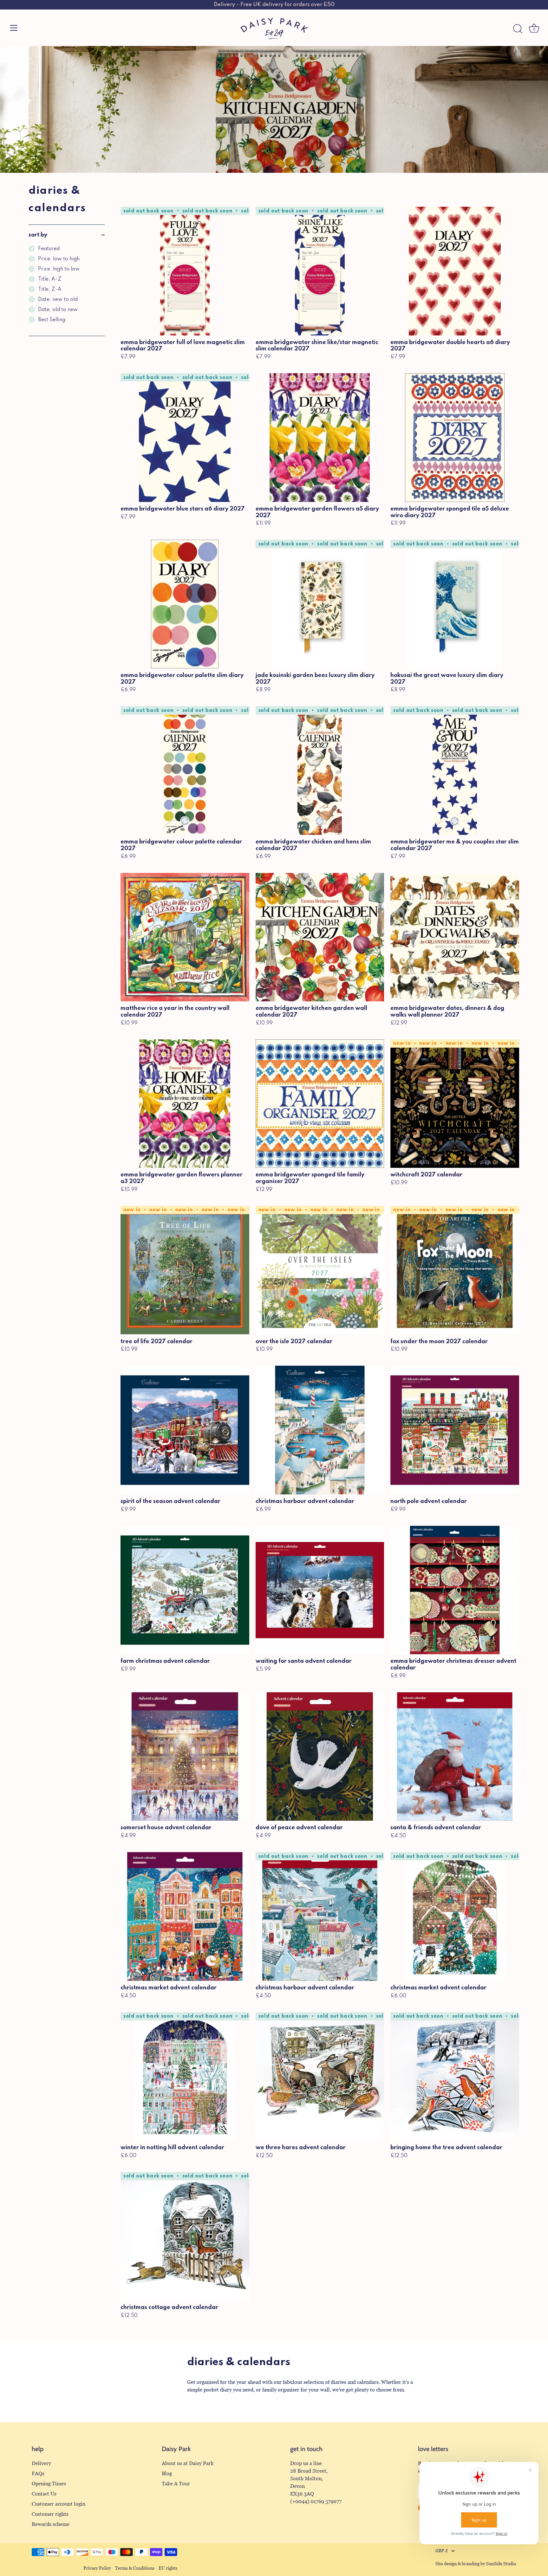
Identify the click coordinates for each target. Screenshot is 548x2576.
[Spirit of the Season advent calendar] (185, 1430)
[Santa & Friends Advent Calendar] (455, 1757)
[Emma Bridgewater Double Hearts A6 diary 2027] (455, 271)
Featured (49, 249)
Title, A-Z (50, 279)
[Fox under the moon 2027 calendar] (455, 1270)
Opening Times (49, 2484)
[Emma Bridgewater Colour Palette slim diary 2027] (185, 604)
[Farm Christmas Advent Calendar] (185, 1590)
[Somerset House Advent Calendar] (185, 1757)
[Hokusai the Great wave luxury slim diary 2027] (455, 604)
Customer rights (50, 2514)
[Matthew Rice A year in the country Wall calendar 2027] (185, 937)
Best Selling (52, 320)
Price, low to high (59, 259)
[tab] (67, 290)
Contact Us (44, 2494)
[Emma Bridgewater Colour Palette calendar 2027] (185, 771)
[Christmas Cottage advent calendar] (185, 2236)
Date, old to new (58, 310)
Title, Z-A (50, 289)
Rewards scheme (51, 2524)
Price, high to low (59, 269)
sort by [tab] (38, 235)
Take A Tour (176, 2484)
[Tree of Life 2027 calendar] (185, 1270)
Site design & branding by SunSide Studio (476, 2564)
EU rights (168, 2568)
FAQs (38, 2473)
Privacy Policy (97, 2568)
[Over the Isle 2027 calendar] (320, 1270)
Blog (167, 2473)
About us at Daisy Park (188, 2463)
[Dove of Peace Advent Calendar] (320, 1757)
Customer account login (59, 2504)
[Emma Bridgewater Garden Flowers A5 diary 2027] (320, 438)
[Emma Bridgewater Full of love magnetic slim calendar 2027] (185, 271)
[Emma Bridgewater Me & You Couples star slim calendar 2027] (455, 771)
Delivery (41, 2463)
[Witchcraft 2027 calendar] (455, 1104)
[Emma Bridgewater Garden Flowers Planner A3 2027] (185, 1104)
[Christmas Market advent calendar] (455, 1916)
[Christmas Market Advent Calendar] (185, 1916)
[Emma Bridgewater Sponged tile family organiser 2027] (320, 1104)
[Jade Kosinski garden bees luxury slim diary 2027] (320, 604)
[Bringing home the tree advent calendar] (455, 2077)
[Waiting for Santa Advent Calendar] (320, 1590)
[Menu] (14, 28)
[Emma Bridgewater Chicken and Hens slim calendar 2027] (320, 771)
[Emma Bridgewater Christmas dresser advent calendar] (455, 1590)
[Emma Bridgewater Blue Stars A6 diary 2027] (185, 438)
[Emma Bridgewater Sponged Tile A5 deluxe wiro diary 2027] (455, 438)
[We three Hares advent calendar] (320, 2077)
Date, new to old (58, 300)
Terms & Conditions (135, 2568)
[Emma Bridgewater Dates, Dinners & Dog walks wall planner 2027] (455, 937)
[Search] (518, 29)
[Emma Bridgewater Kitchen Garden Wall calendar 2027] (320, 937)
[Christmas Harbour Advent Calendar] (320, 1430)
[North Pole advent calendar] (455, 1430)
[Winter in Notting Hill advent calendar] (185, 2077)
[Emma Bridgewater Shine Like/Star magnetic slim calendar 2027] (320, 271)
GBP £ (442, 2551)
